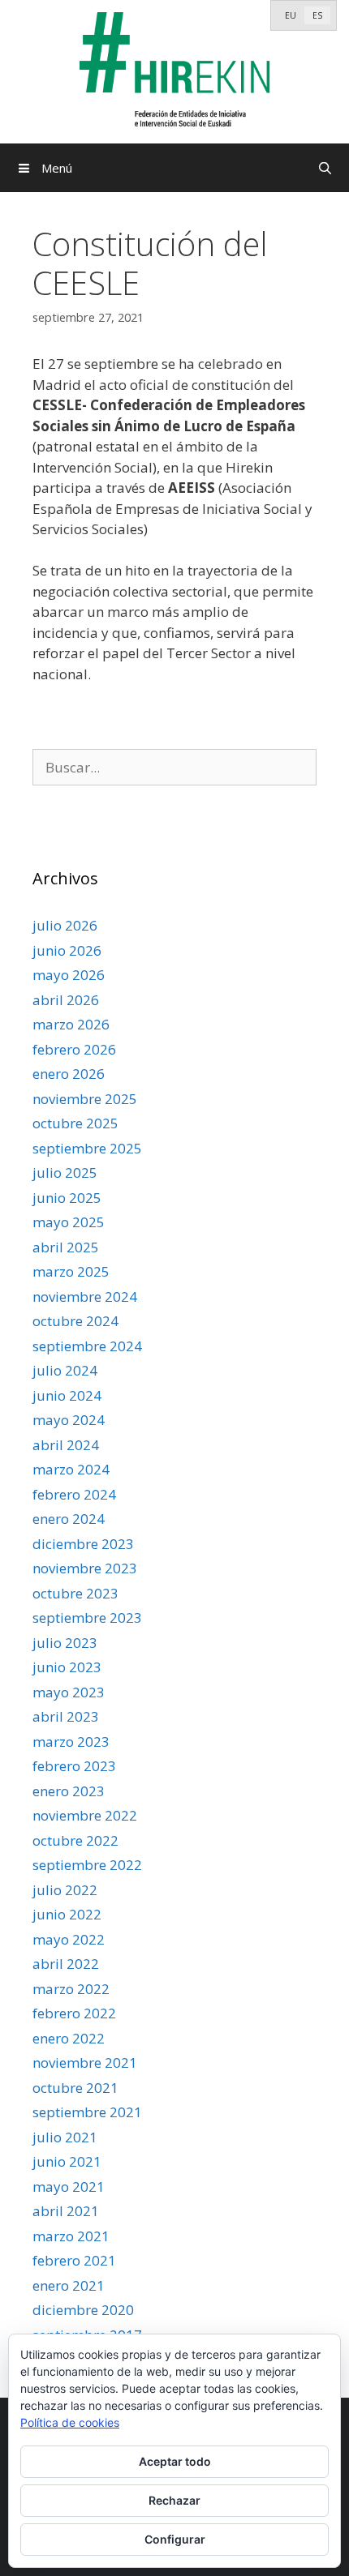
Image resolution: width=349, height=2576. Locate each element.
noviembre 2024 (85, 1297)
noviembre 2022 (85, 1815)
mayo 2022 (69, 1939)
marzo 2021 (71, 2236)
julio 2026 (65, 925)
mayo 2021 (69, 2187)
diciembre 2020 (83, 2310)
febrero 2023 (74, 1766)
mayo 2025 (69, 1222)
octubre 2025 (75, 1123)
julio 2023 (65, 1643)
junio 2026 (67, 950)
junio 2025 (67, 1198)
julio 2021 (65, 2137)
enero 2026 (69, 1074)
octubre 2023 (75, 1593)
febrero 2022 (74, 2013)
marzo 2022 (71, 1989)
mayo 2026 (69, 975)
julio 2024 (65, 1370)
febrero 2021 (74, 2260)
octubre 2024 (75, 1321)
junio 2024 (67, 1395)
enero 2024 (69, 1519)
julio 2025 (65, 1172)
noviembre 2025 (85, 1099)
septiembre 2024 (87, 1346)
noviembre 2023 (85, 1568)
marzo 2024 (71, 1469)
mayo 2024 (69, 1420)
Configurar (175, 2539)
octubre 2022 (75, 1840)
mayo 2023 (69, 1692)
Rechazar (174, 2500)
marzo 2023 (71, 1742)
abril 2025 (66, 1247)
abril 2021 (66, 2211)
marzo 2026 (71, 1024)
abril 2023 (66, 1716)
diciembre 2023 (83, 1544)
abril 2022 (66, 1964)
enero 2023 (69, 1791)
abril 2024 (66, 1445)
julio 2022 (65, 1890)
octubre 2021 (75, 2088)
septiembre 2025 (87, 1148)
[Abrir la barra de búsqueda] (325, 168)
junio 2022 (67, 1914)
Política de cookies (70, 2422)
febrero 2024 (74, 1494)
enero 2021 (69, 2285)
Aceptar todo (175, 2461)
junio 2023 (67, 1667)
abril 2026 (66, 1000)
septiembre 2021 (87, 2112)
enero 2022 (69, 2038)
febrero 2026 (74, 1049)
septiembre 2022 (87, 1865)
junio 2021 (67, 2161)
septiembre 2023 (87, 1617)
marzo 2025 (71, 1271)
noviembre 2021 (85, 2063)
